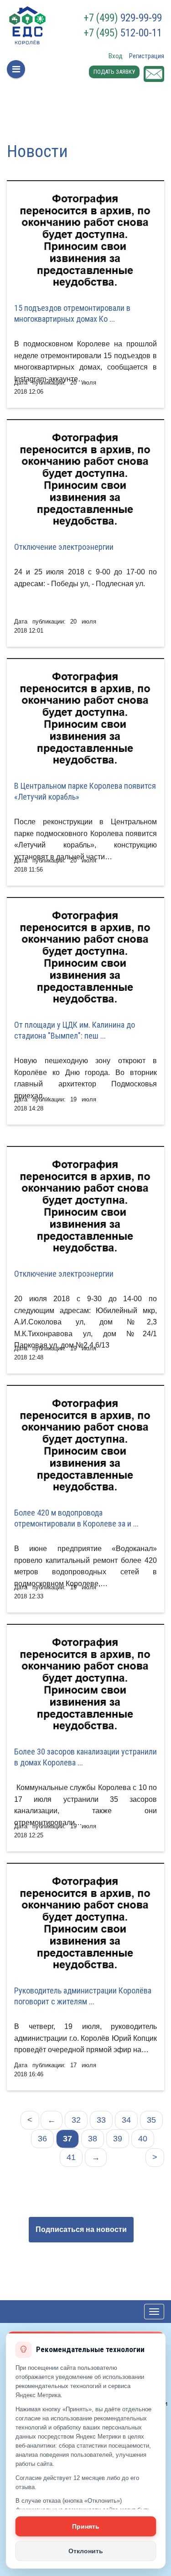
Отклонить (86, 2551)
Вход (116, 56)
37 (67, 2139)
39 (118, 2139)
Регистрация (147, 56)
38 (93, 2139)
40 (143, 2139)
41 (71, 2157)
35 (151, 2120)
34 (126, 2120)
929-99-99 (123, 18)
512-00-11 (123, 33)
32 (76, 2120)
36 (42, 2139)
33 (101, 2120)
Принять (86, 2526)
